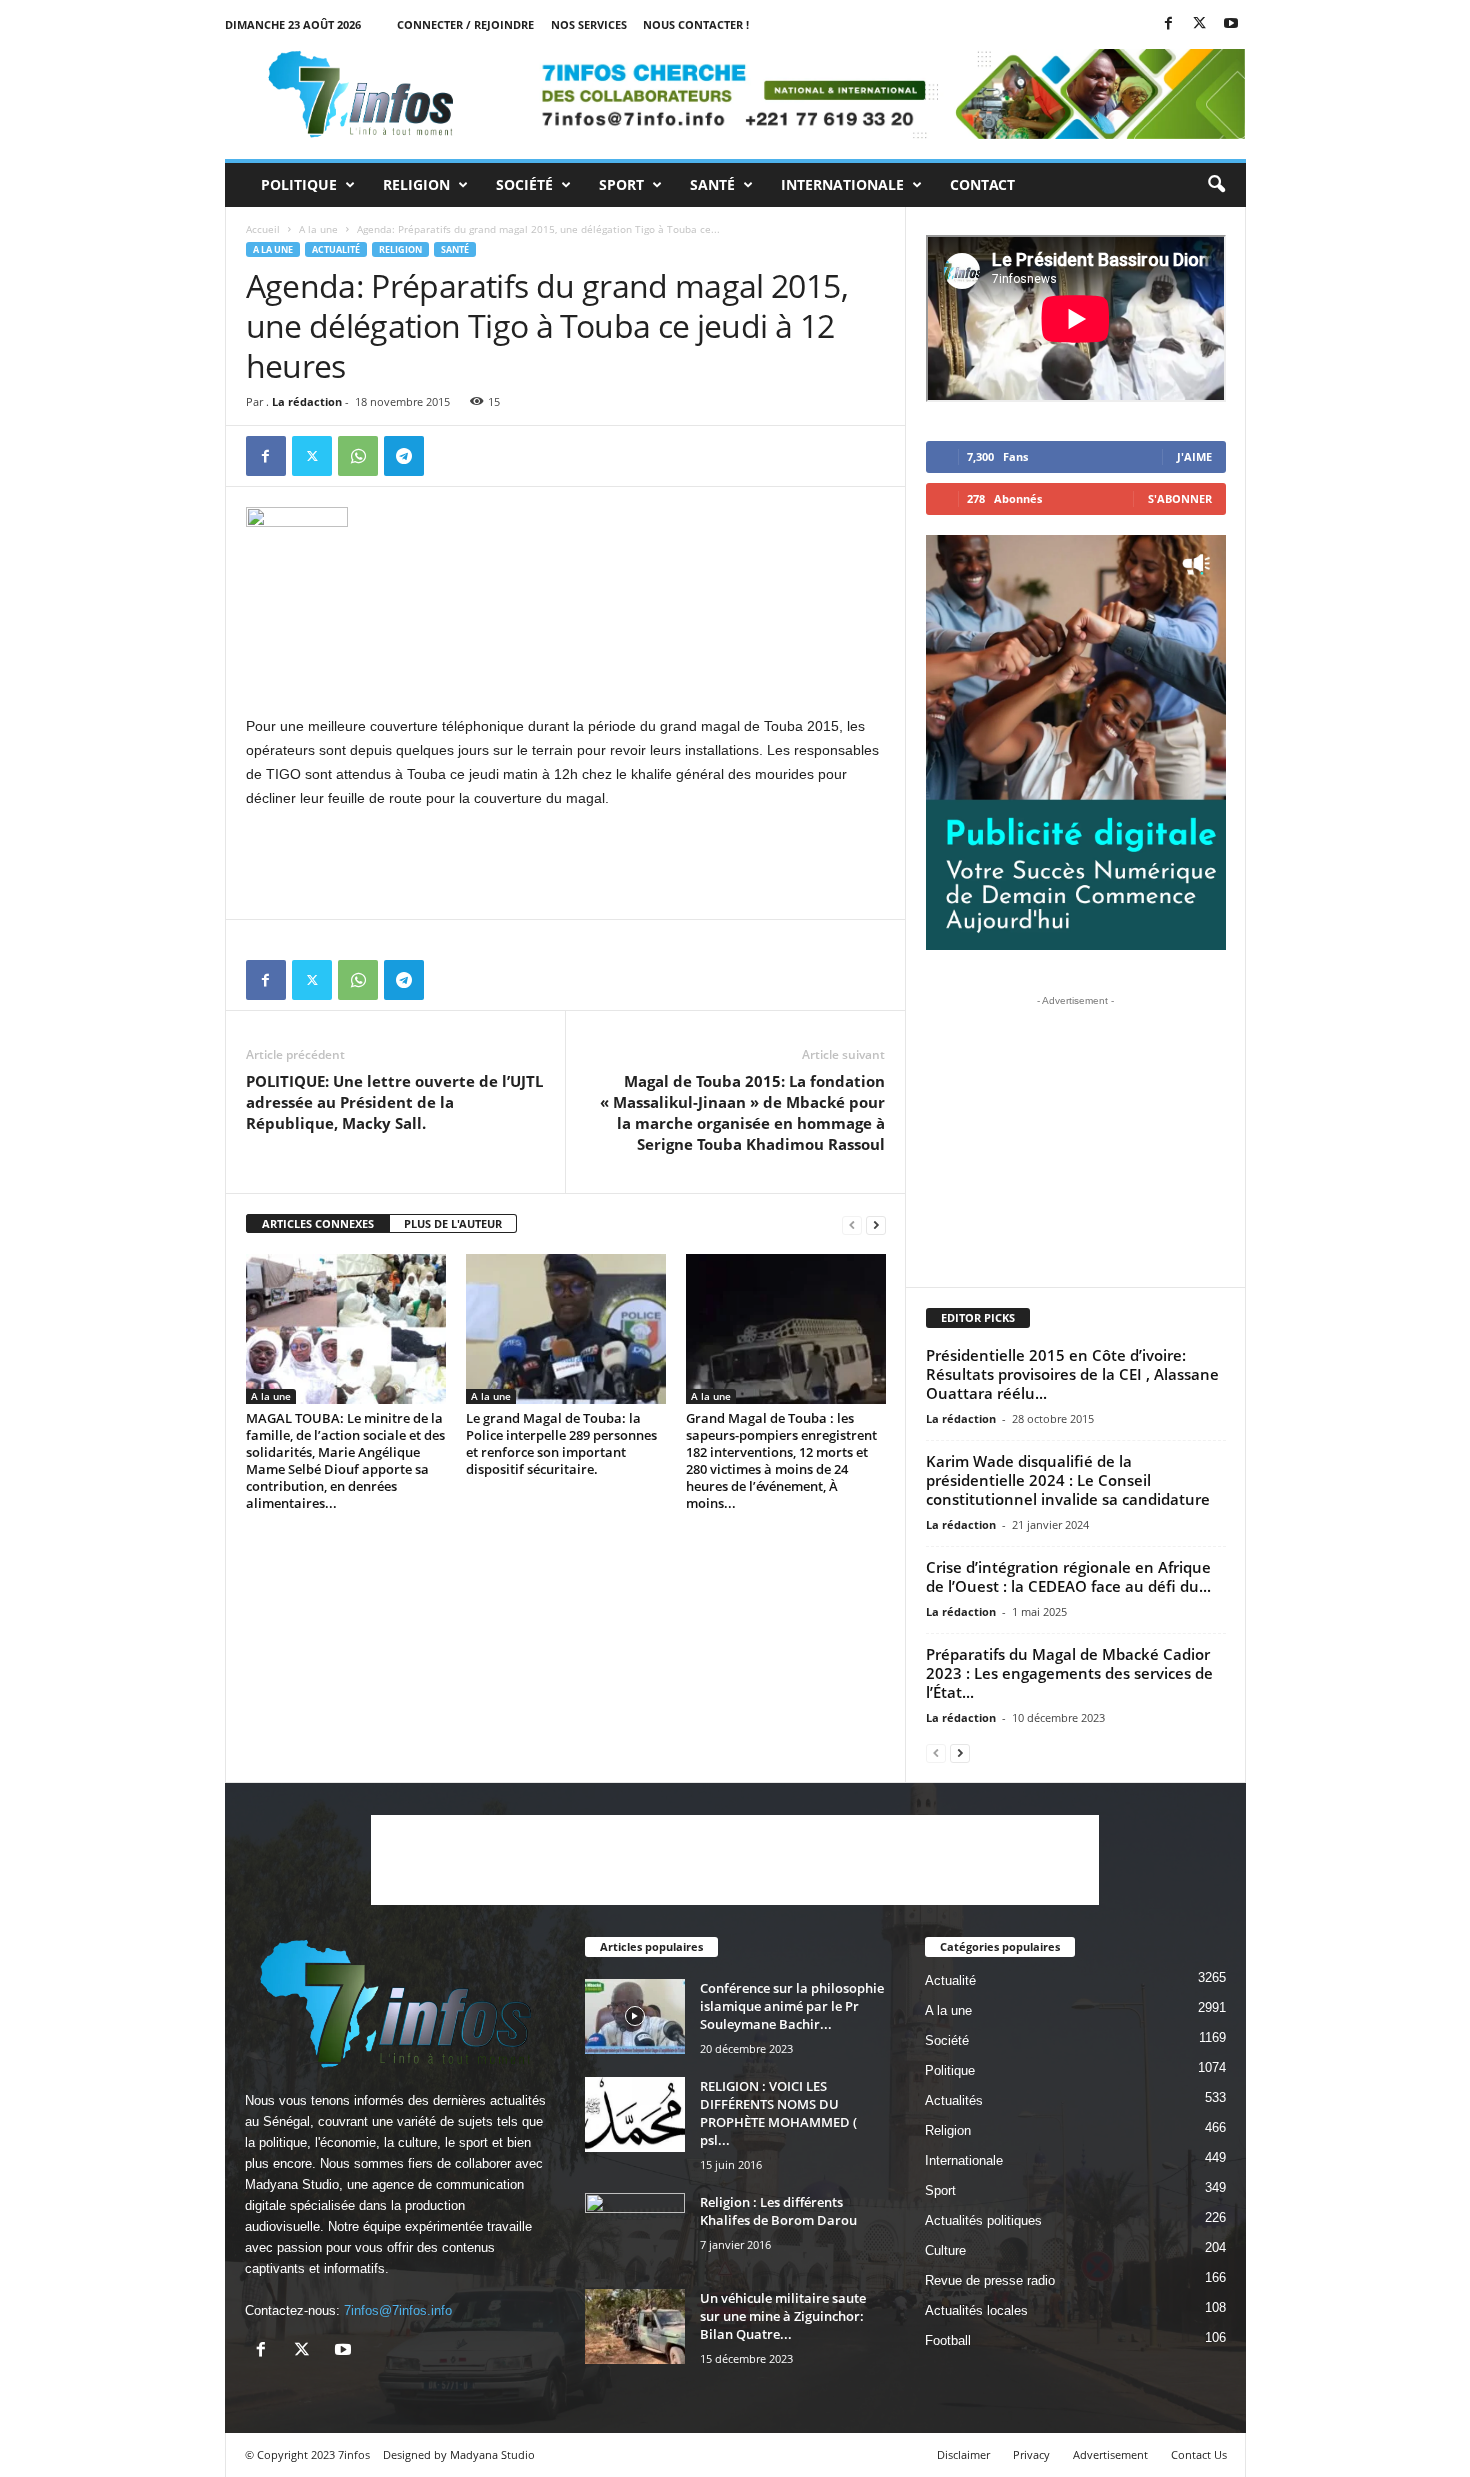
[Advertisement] (566, 662)
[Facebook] (1169, 24)
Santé (712, 184)
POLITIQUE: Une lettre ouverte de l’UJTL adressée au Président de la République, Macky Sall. (394, 1102)
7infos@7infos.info (398, 2310)
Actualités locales (976, 2310)
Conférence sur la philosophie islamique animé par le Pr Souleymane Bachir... (792, 2006)
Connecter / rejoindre (465, 24)
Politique (299, 184)
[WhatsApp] (358, 456)
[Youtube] (1231, 24)
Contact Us (1199, 2454)
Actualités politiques (983, 2220)
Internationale (842, 184)
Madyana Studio (292, 2184)
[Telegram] (404, 456)
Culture (945, 2250)
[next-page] (876, 1224)
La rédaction (307, 401)
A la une (318, 229)
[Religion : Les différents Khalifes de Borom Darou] (635, 2230)
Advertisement (1110, 2454)
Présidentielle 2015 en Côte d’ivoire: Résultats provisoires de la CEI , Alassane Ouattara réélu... (1072, 1374)
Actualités (954, 2100)
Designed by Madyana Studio (459, 2454)
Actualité (336, 249)
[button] (1216, 185)
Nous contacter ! (696, 24)
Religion (416, 184)
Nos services (589, 24)
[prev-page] (852, 1224)
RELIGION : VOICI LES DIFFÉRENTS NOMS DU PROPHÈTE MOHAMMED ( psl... (778, 2113)
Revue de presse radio (990, 2280)
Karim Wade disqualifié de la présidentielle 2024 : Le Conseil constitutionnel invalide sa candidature (1068, 1480)
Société (524, 184)
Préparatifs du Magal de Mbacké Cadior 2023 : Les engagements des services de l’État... (1069, 1673)
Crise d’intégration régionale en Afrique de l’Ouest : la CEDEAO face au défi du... (1068, 1576)
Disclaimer (963, 2454)
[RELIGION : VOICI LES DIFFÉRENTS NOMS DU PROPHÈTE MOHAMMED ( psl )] (635, 2114)
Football (948, 2340)
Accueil (263, 229)
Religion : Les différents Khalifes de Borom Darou (778, 2211)
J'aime (1194, 456)
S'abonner (1180, 498)
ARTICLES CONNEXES (318, 1223)
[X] (1200, 24)
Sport (621, 184)
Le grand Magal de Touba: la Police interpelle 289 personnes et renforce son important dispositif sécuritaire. (561, 1443)
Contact (982, 184)
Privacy (1031, 2454)
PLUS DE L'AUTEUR (453, 1223)
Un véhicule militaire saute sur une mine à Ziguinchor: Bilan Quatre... (783, 2316)
